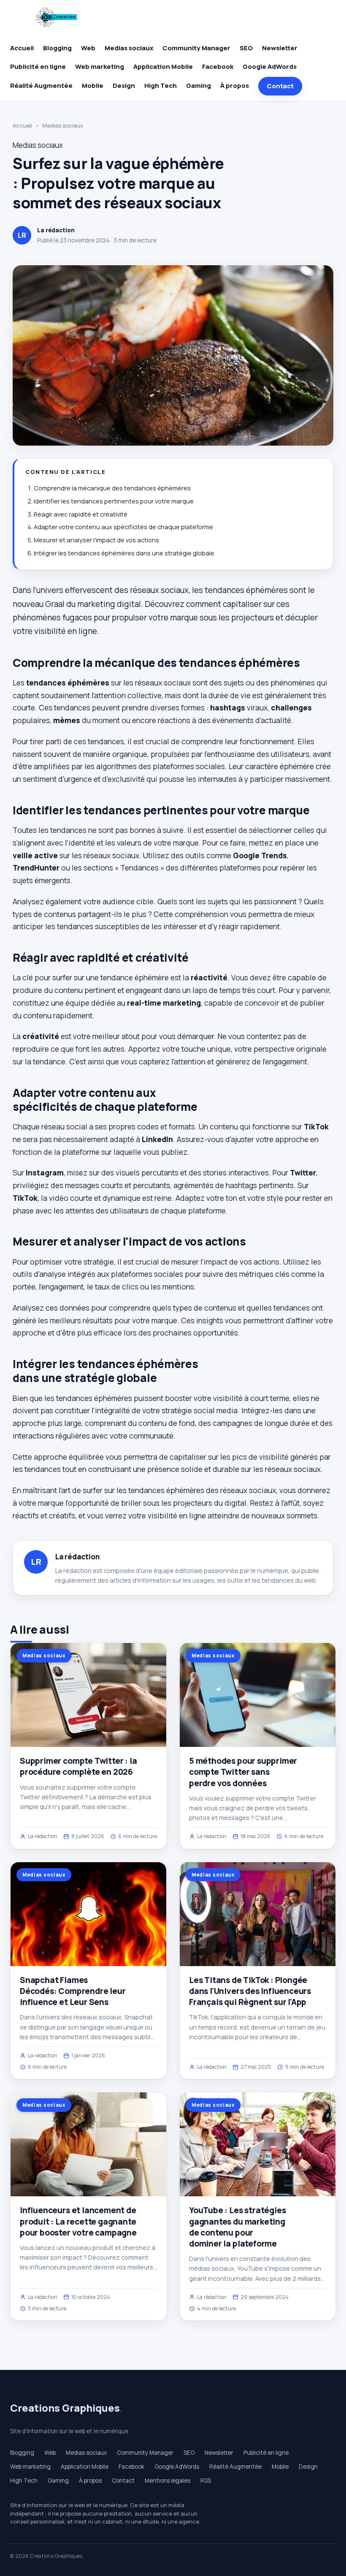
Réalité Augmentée (41, 86)
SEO (246, 48)
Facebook (218, 67)
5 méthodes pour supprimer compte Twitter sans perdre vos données (243, 1772)
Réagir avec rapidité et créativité (81, 514)
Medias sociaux (129, 48)
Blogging (57, 48)
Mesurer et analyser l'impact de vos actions (96, 540)
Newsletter (280, 48)
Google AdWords (270, 67)
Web (88, 48)
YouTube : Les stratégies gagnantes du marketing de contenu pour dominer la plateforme (237, 2227)
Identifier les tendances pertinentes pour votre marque (114, 501)
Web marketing (100, 67)
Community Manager (196, 48)
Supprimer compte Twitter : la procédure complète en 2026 (78, 1766)
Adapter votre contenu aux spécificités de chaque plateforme (123, 527)
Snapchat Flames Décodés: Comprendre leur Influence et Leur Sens (73, 1991)
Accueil (22, 48)
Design (124, 86)
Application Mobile (163, 67)
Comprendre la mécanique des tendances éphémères (112, 488)
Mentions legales (168, 2481)
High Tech (161, 86)
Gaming (199, 86)
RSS (206, 2481)
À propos (235, 86)
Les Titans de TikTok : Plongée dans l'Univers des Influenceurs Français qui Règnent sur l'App (250, 1991)
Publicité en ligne (38, 67)
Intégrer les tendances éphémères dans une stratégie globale (124, 553)
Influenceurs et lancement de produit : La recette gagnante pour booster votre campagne (78, 2221)
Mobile (93, 86)
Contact (280, 86)
